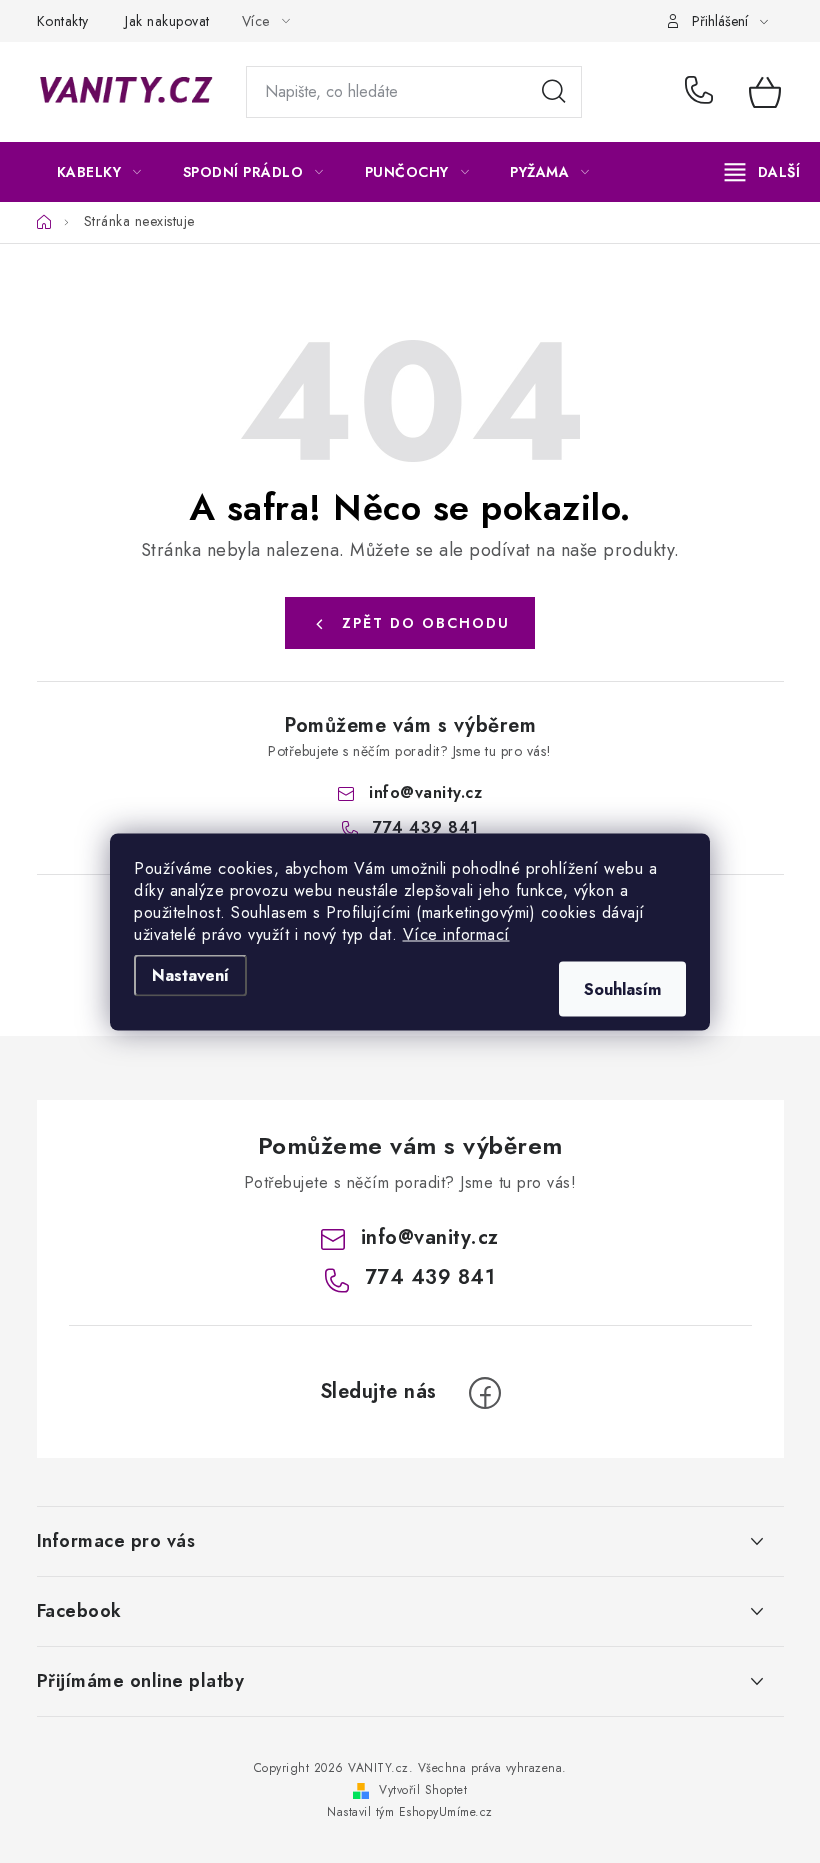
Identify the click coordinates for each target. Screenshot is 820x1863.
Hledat (554, 92)
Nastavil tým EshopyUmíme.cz (410, 1812)
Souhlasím (622, 988)
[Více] (762, 172)
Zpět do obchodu (426, 623)
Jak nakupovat (167, 21)
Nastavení (190, 974)
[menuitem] (99, 172)
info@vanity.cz (425, 792)
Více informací (456, 933)
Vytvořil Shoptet (423, 1790)
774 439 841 (702, 92)
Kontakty (63, 21)
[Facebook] (485, 1393)
